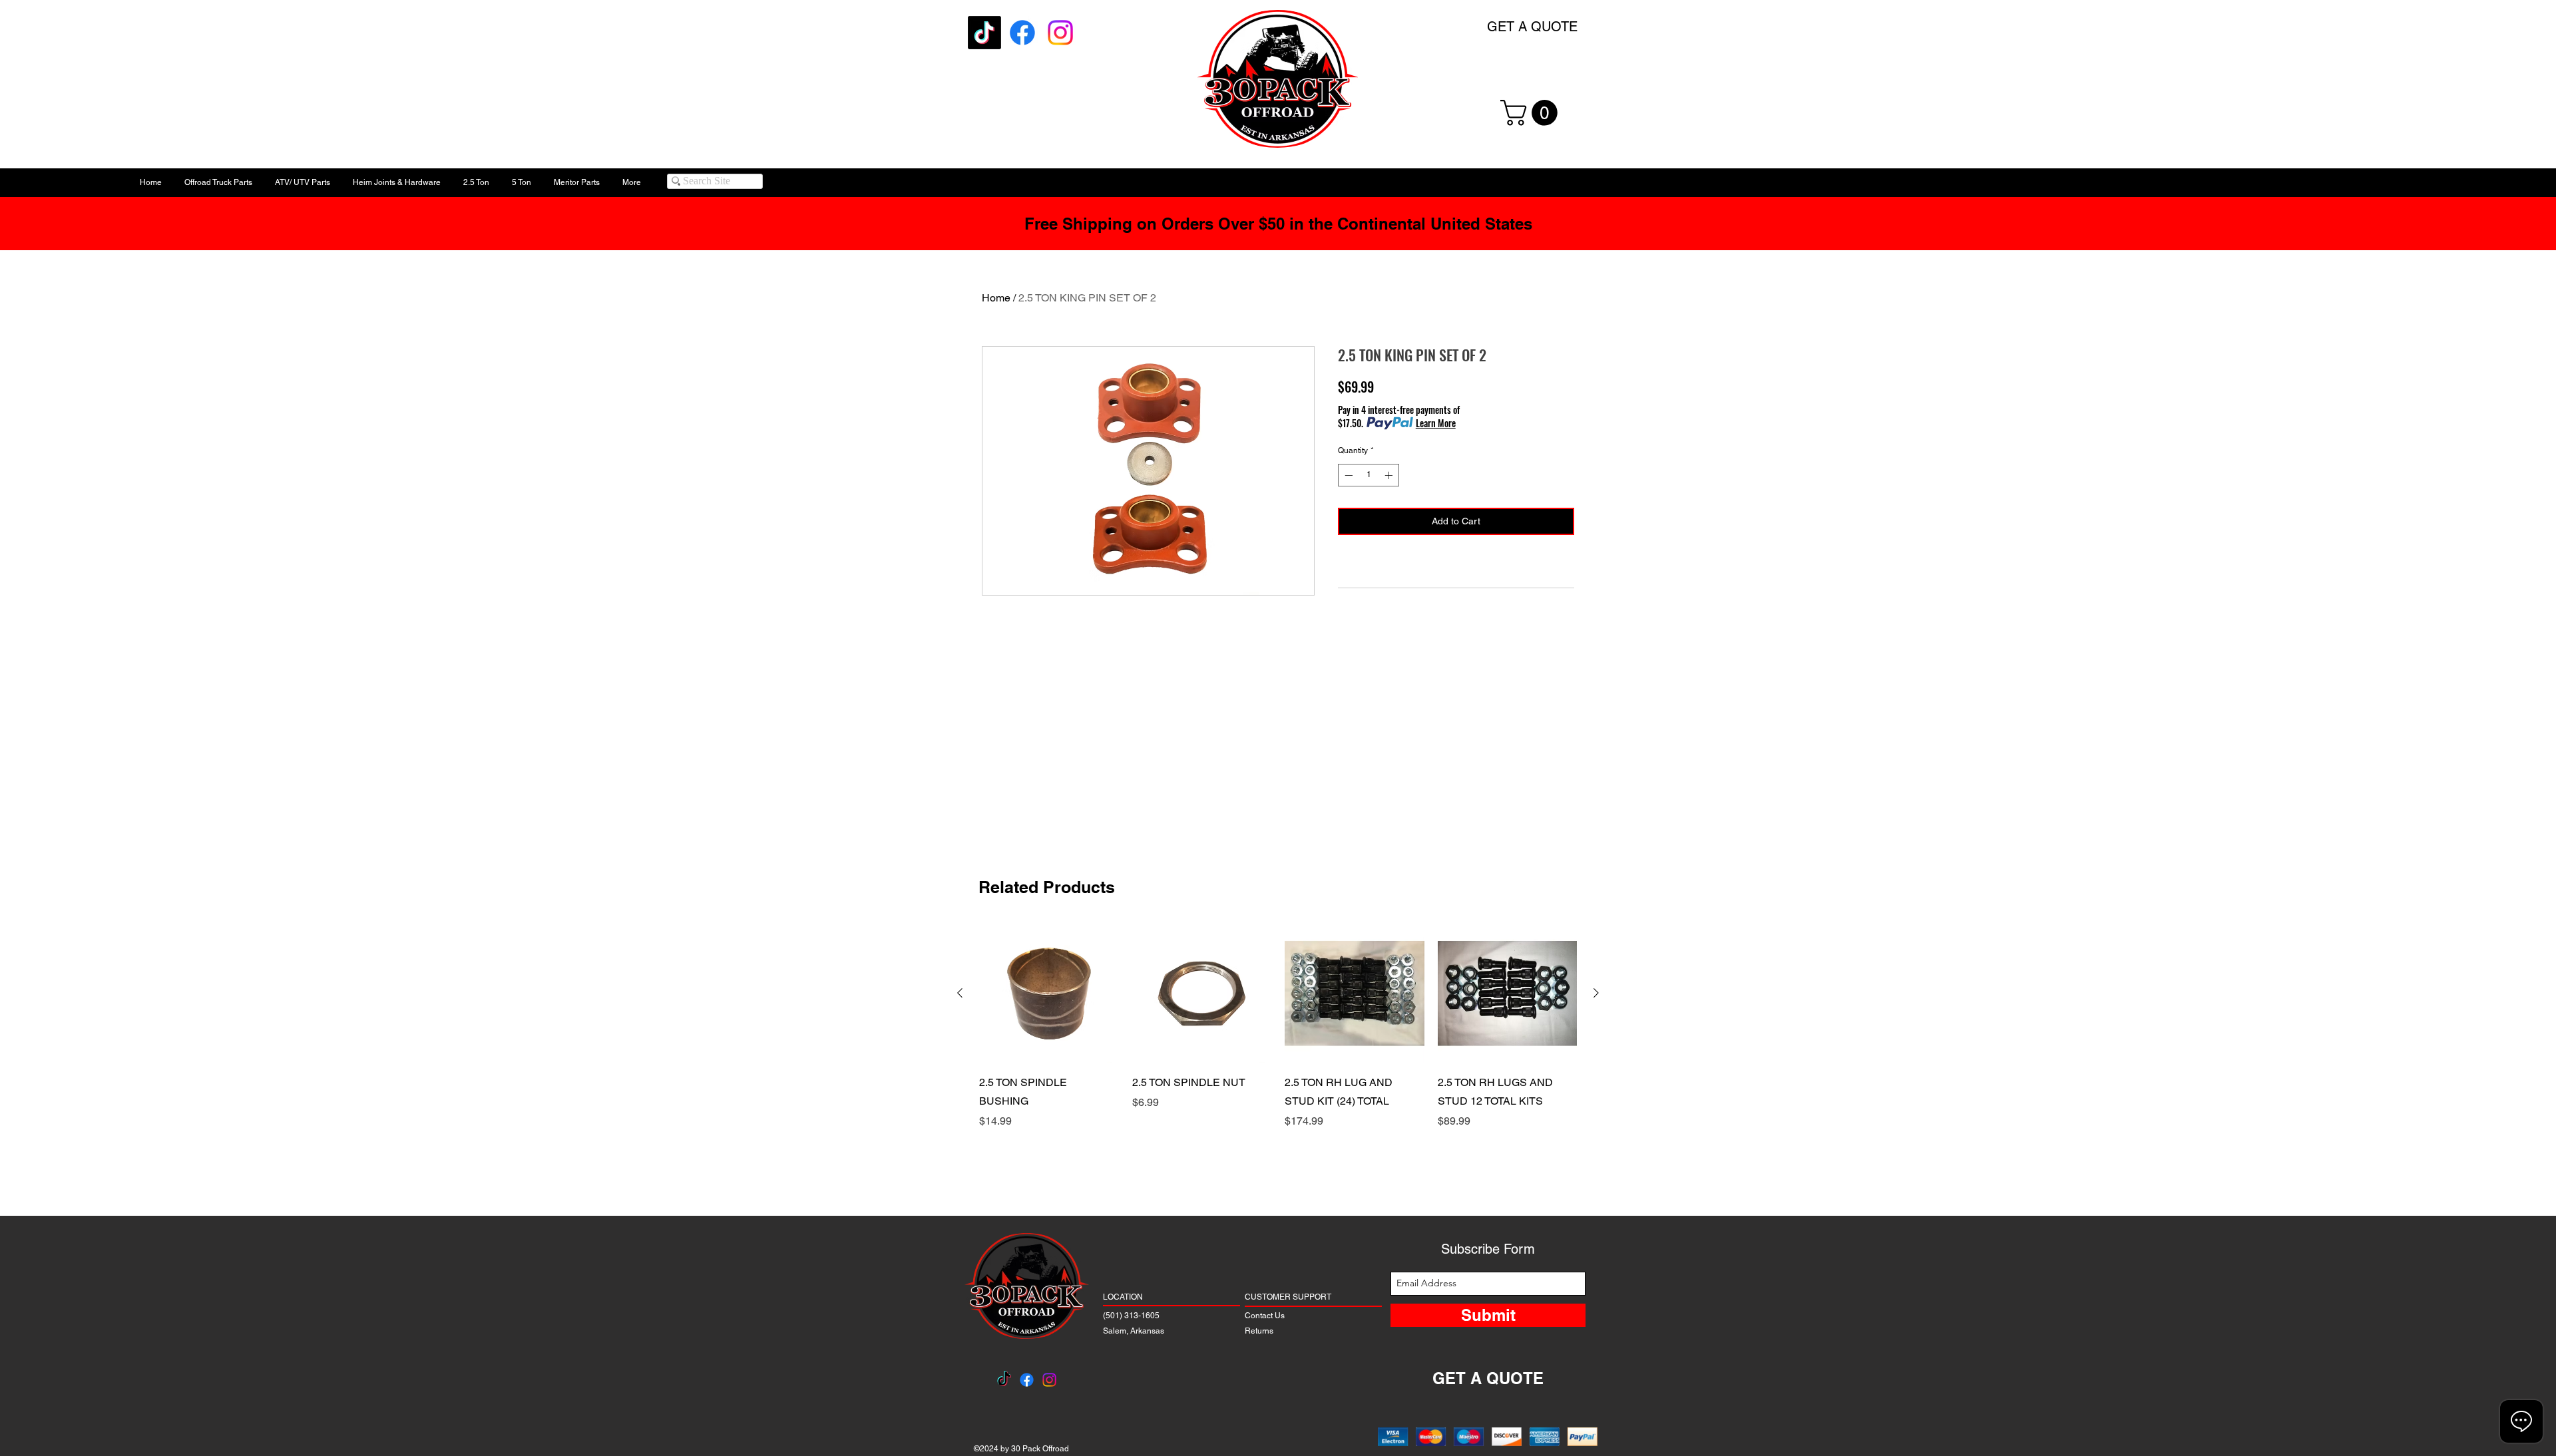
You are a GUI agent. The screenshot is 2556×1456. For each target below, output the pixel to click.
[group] (1278, 1055)
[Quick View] (1049, 994)
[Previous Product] (960, 993)
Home (996, 298)
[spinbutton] (1369, 475)
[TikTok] (984, 33)
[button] (1532, 113)
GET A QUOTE (1532, 27)
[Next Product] (1596, 993)
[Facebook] (1022, 33)
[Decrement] (1347, 475)
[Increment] (1390, 475)
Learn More (1436, 423)
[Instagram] (1060, 33)
